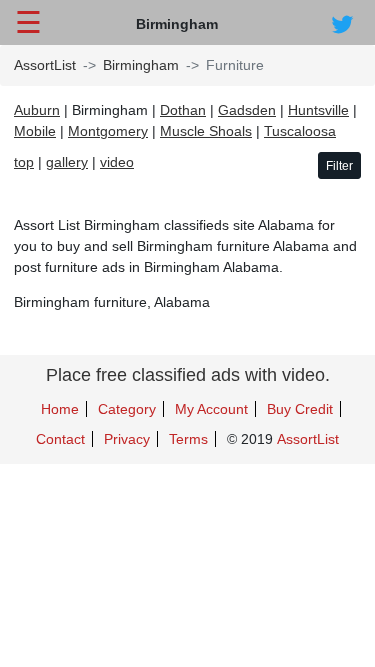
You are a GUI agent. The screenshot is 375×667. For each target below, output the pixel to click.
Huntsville (318, 110)
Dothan (183, 110)
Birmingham (141, 65)
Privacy (127, 439)
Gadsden (247, 110)
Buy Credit (300, 409)
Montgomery (108, 131)
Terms (188, 439)
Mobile (35, 131)
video (117, 162)
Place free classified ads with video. (188, 375)
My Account (211, 409)
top (24, 162)
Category (127, 409)
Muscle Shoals (206, 131)
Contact (60, 439)
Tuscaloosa (300, 131)
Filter (339, 166)
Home (60, 409)
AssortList (45, 65)
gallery (67, 162)
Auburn (37, 110)
